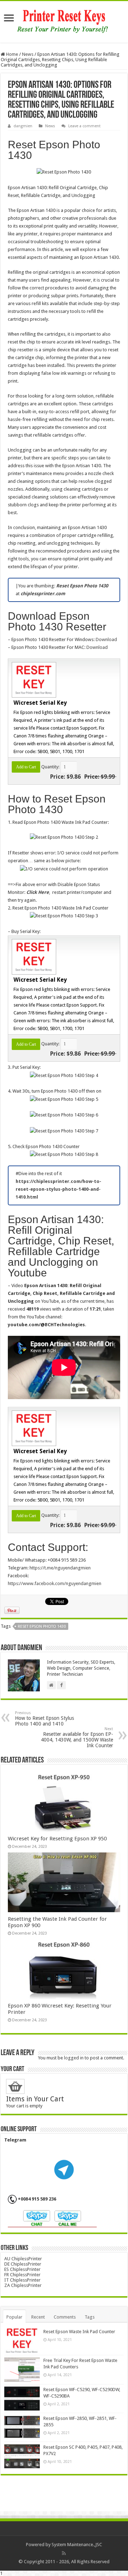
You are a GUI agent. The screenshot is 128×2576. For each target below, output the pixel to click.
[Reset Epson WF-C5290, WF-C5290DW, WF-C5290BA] (22, 2399)
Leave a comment (84, 126)
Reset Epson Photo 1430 (42, 1626)
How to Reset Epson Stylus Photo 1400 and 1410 (44, 1719)
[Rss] (64, 2553)
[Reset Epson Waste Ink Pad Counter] (22, 2341)
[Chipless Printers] (64, 21)
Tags (90, 2317)
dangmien (23, 126)
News (28, 54)
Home (12, 54)
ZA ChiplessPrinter (23, 2285)
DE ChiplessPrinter (23, 2264)
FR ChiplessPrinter (22, 2275)
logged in (74, 2058)
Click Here (38, 892)
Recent (38, 2317)
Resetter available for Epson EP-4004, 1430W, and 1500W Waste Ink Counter (77, 1737)
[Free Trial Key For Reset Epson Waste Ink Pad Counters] (22, 2369)
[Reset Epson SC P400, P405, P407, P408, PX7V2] (22, 2456)
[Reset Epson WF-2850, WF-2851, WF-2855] (22, 2427)
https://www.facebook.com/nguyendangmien (55, 1583)
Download (106, 639)
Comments (65, 2317)
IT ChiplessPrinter (22, 2280)
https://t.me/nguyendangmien (60, 1568)
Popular (14, 2317)
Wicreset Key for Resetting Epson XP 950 (57, 1839)
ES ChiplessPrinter (22, 2269)
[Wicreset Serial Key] (33, 679)
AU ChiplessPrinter (23, 2259)
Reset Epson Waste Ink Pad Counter (79, 2332)
